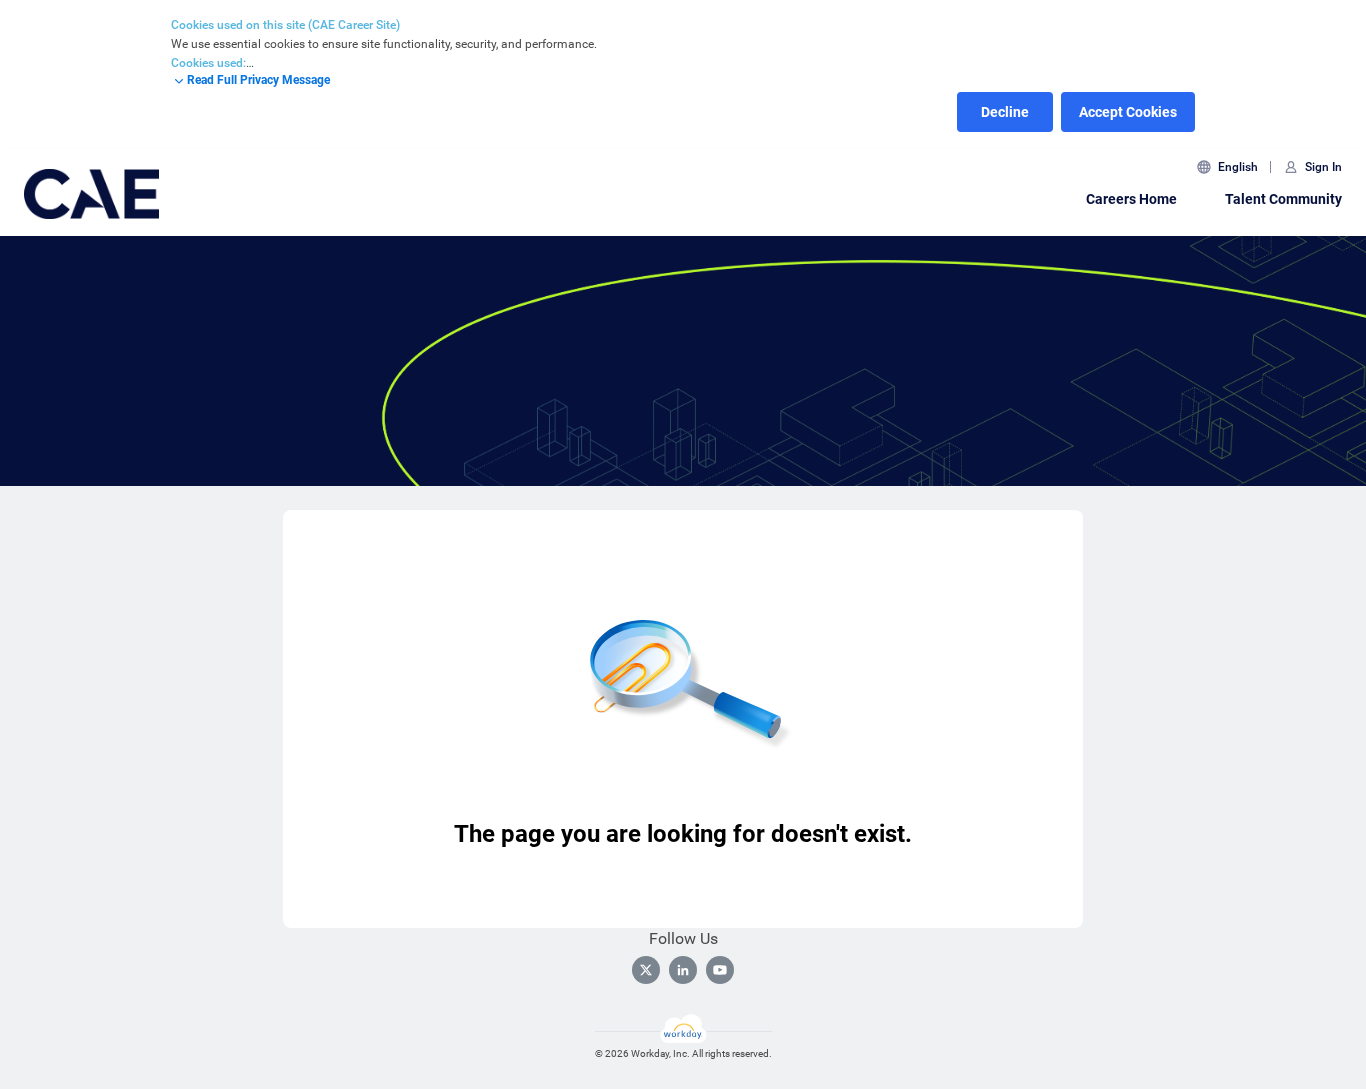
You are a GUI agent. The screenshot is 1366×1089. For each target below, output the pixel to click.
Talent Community (1283, 199)
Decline (1005, 112)
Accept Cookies (1128, 112)
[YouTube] (720, 970)
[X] (646, 970)
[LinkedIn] (683, 970)
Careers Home (1131, 199)
